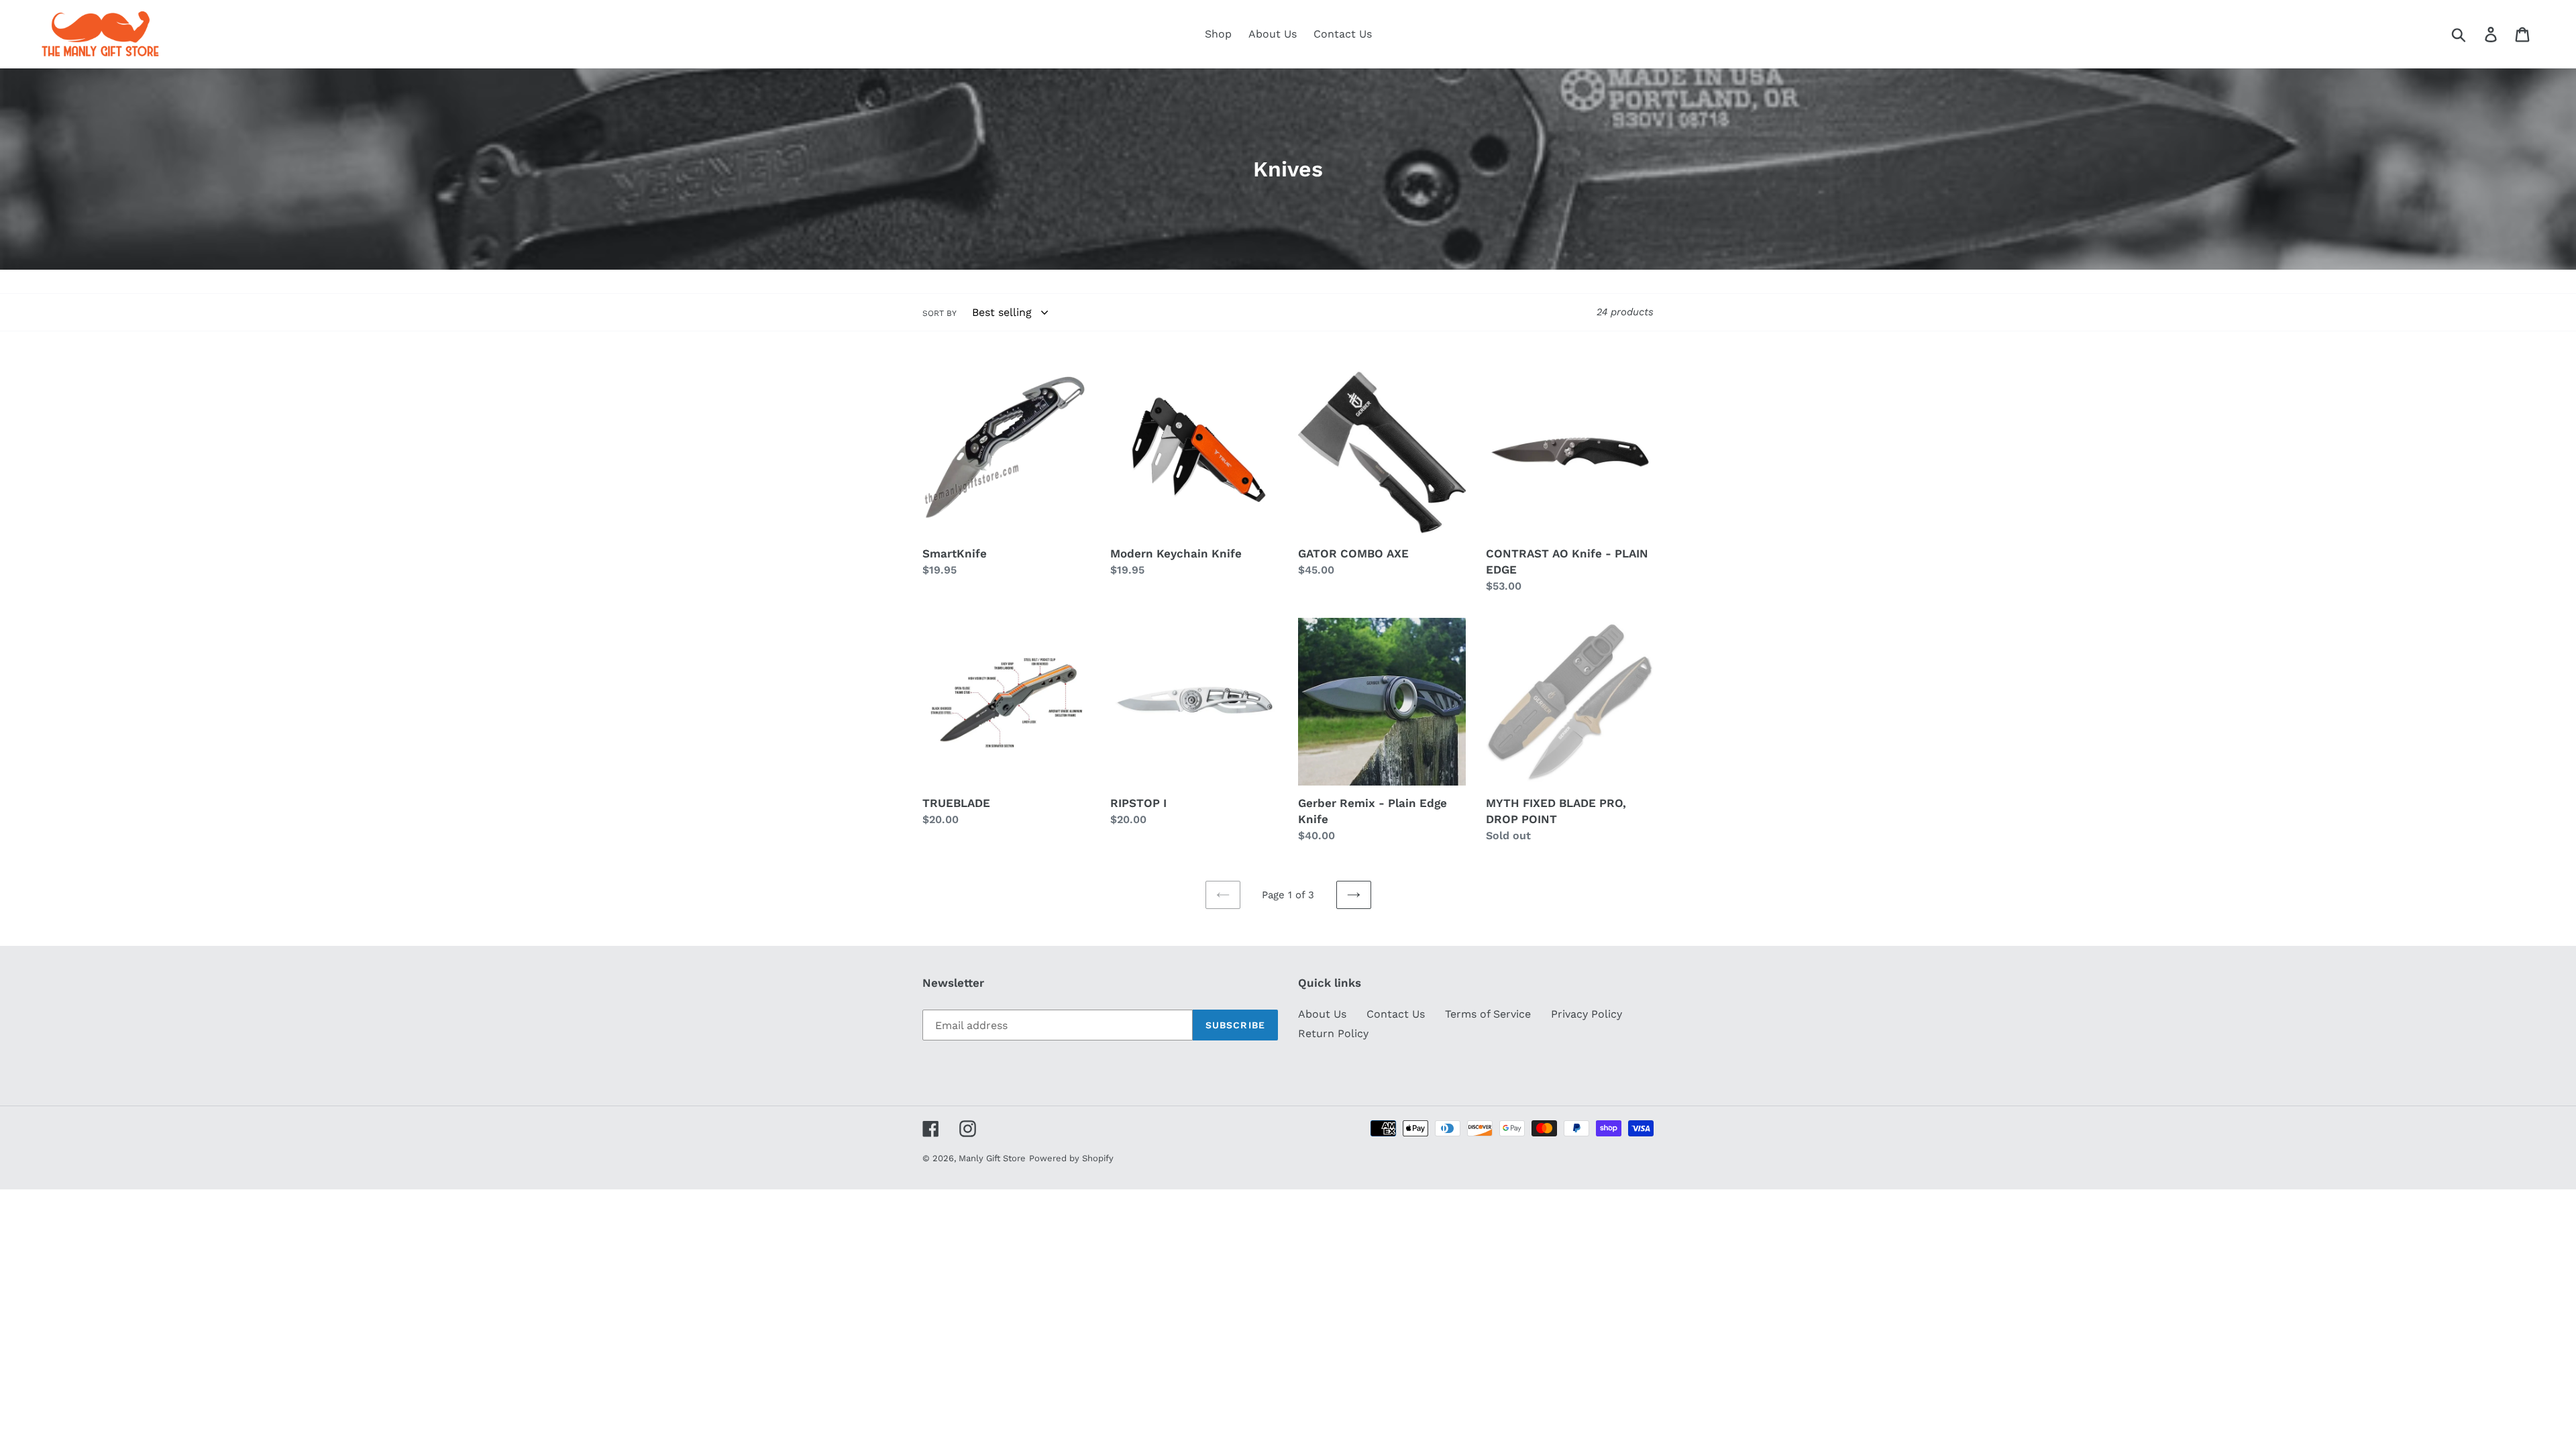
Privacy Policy (1587, 1014)
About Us (1322, 1014)
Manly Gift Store (992, 1158)
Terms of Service (1488, 1014)
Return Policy (1333, 1033)
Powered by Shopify (1071, 1158)
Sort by (940, 313)
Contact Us (1396, 1014)
